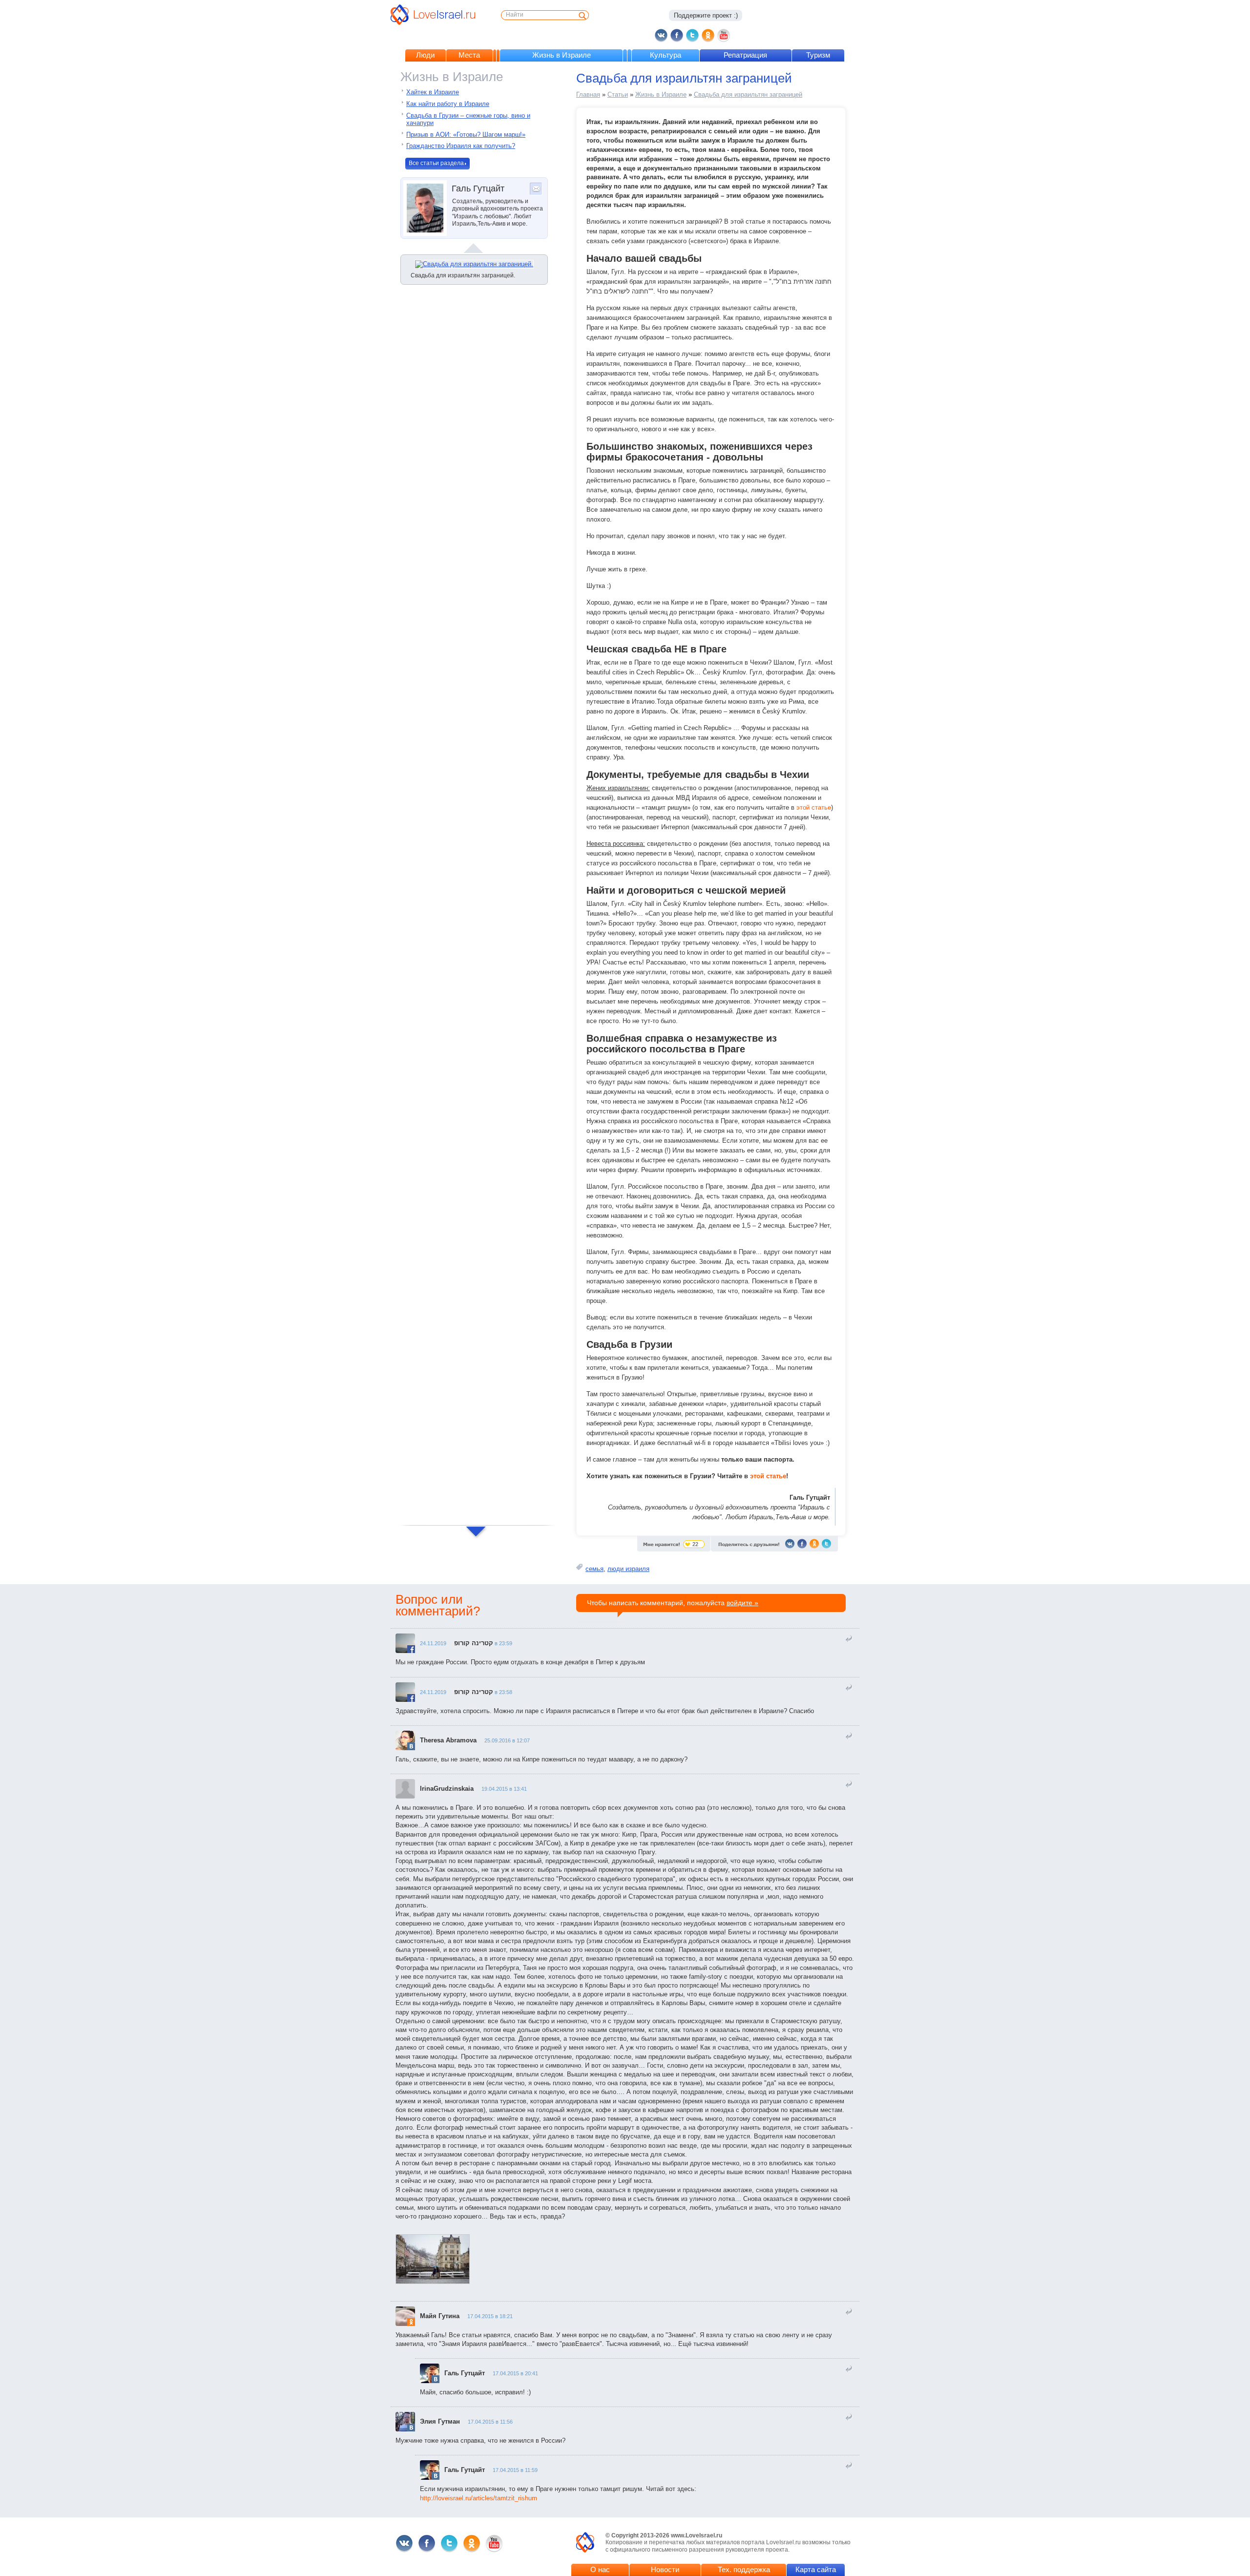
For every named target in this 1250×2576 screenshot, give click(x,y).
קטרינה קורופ (474, 1643)
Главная (588, 94)
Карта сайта (816, 2569)
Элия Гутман (440, 2421)
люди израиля (628, 1569)
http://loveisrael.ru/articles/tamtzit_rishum (479, 2498)
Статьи (618, 94)
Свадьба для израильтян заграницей (748, 94)
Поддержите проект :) (706, 15)
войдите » (742, 1603)
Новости (665, 2569)
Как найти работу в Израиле (448, 104)
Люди (425, 55)
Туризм (818, 55)
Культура (666, 55)
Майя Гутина (440, 2316)
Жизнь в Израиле (562, 55)
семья (594, 1569)
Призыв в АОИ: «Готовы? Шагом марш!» (466, 135)
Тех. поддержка (744, 2569)
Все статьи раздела (436, 163)
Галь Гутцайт (465, 2373)
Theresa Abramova (448, 1740)
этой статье (814, 807)
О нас (600, 2569)
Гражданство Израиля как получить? (461, 146)
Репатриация (745, 55)
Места (469, 55)
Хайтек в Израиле (433, 92)
